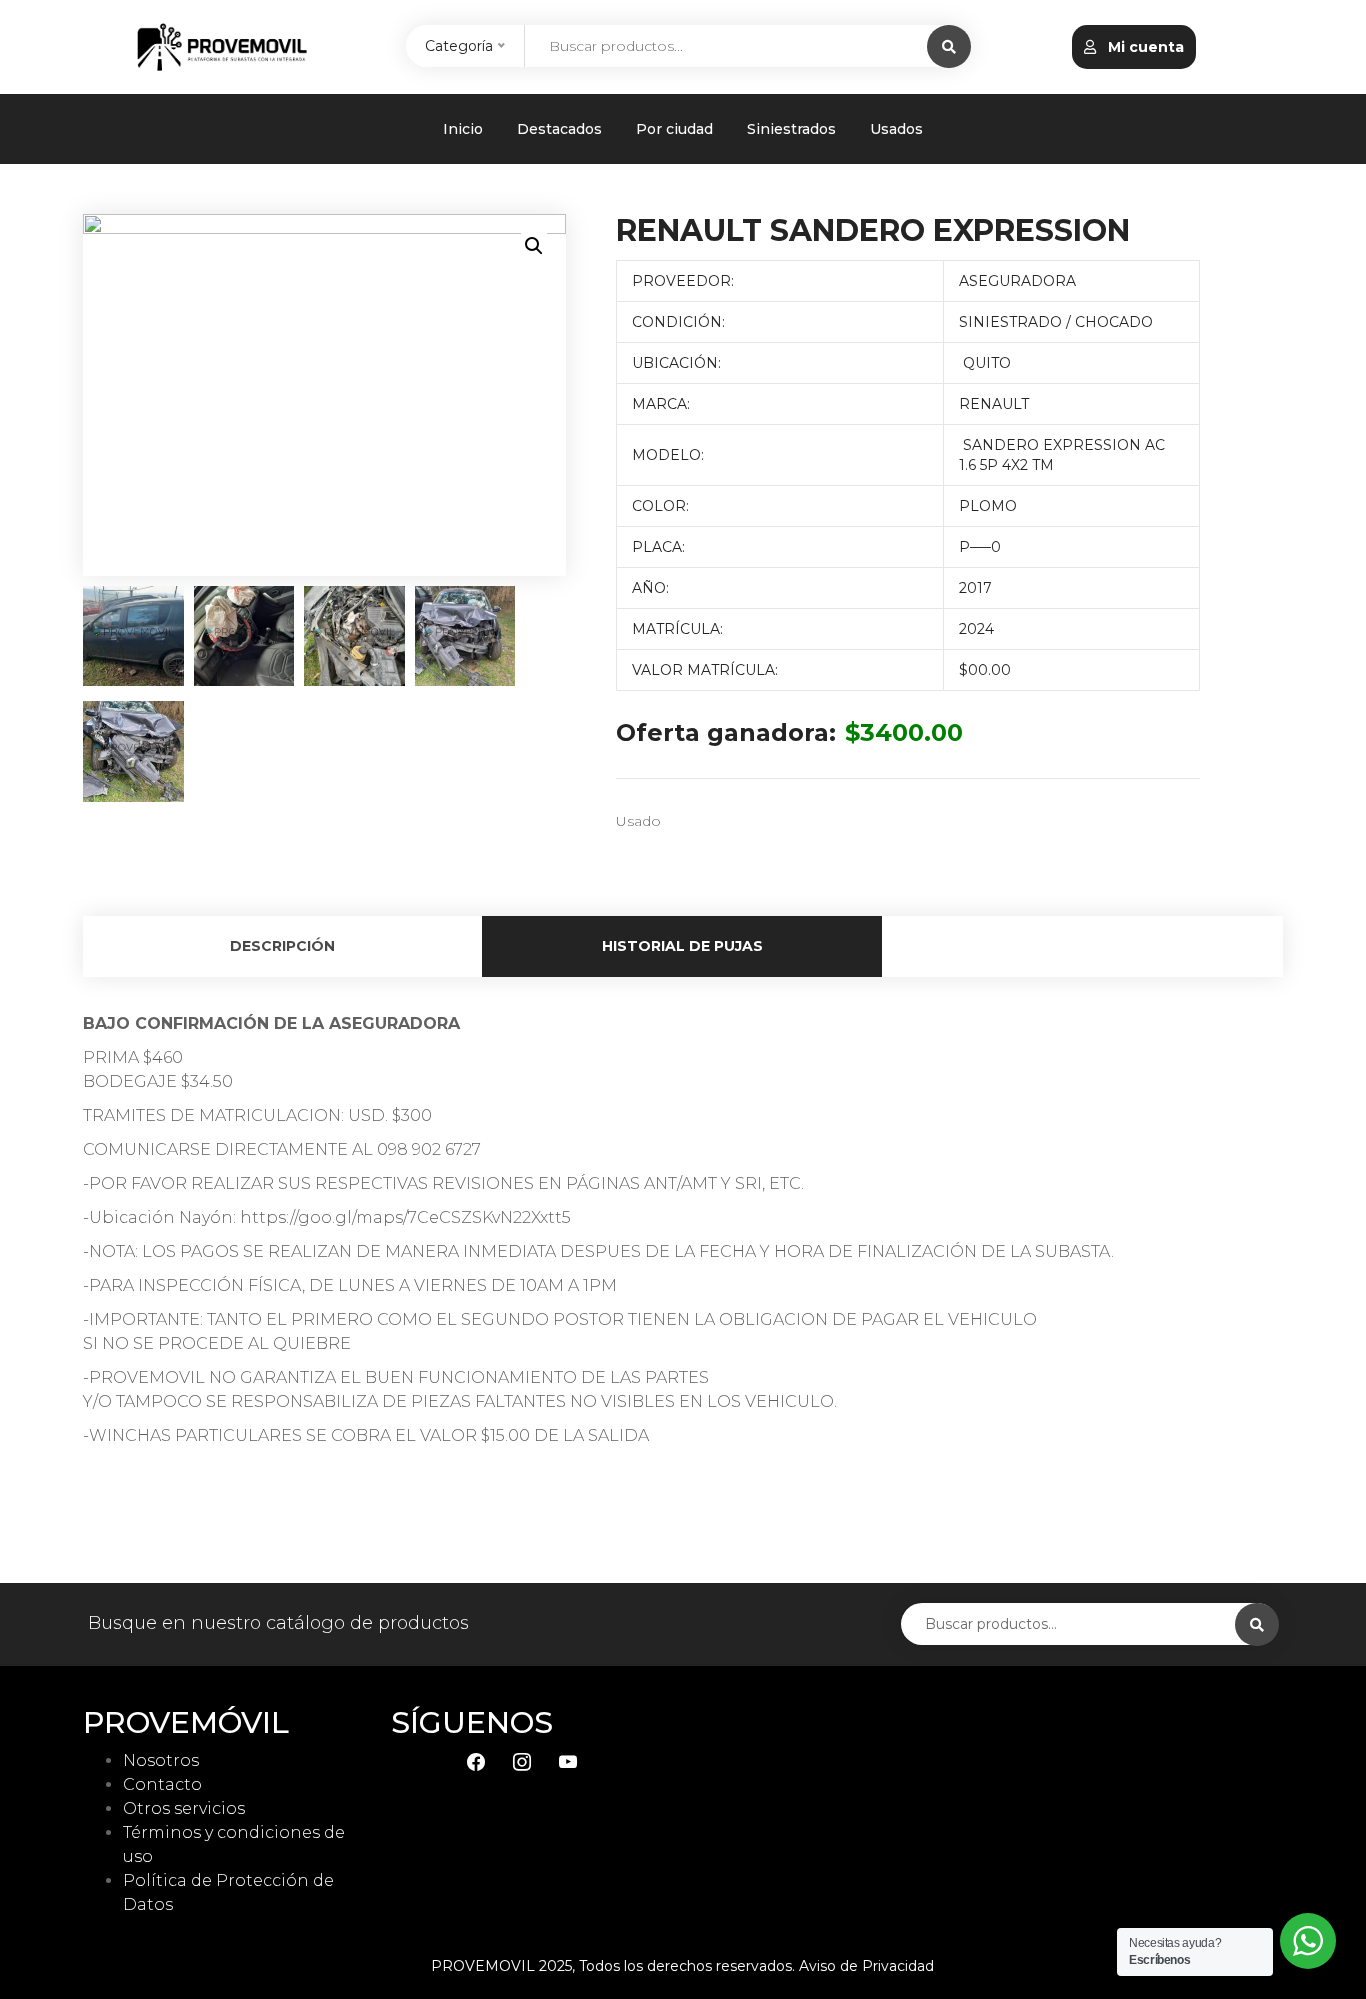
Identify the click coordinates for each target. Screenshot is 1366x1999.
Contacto (162, 1784)
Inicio (463, 129)
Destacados (559, 129)
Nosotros (161, 1760)
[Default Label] (568, 1760)
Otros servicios (184, 1808)
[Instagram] (522, 1760)
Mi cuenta (1144, 47)
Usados (896, 129)
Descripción (282, 946)
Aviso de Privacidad (866, 1966)
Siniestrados (791, 129)
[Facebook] (476, 1760)
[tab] (283, 946)
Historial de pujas (682, 946)
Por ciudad (674, 129)
